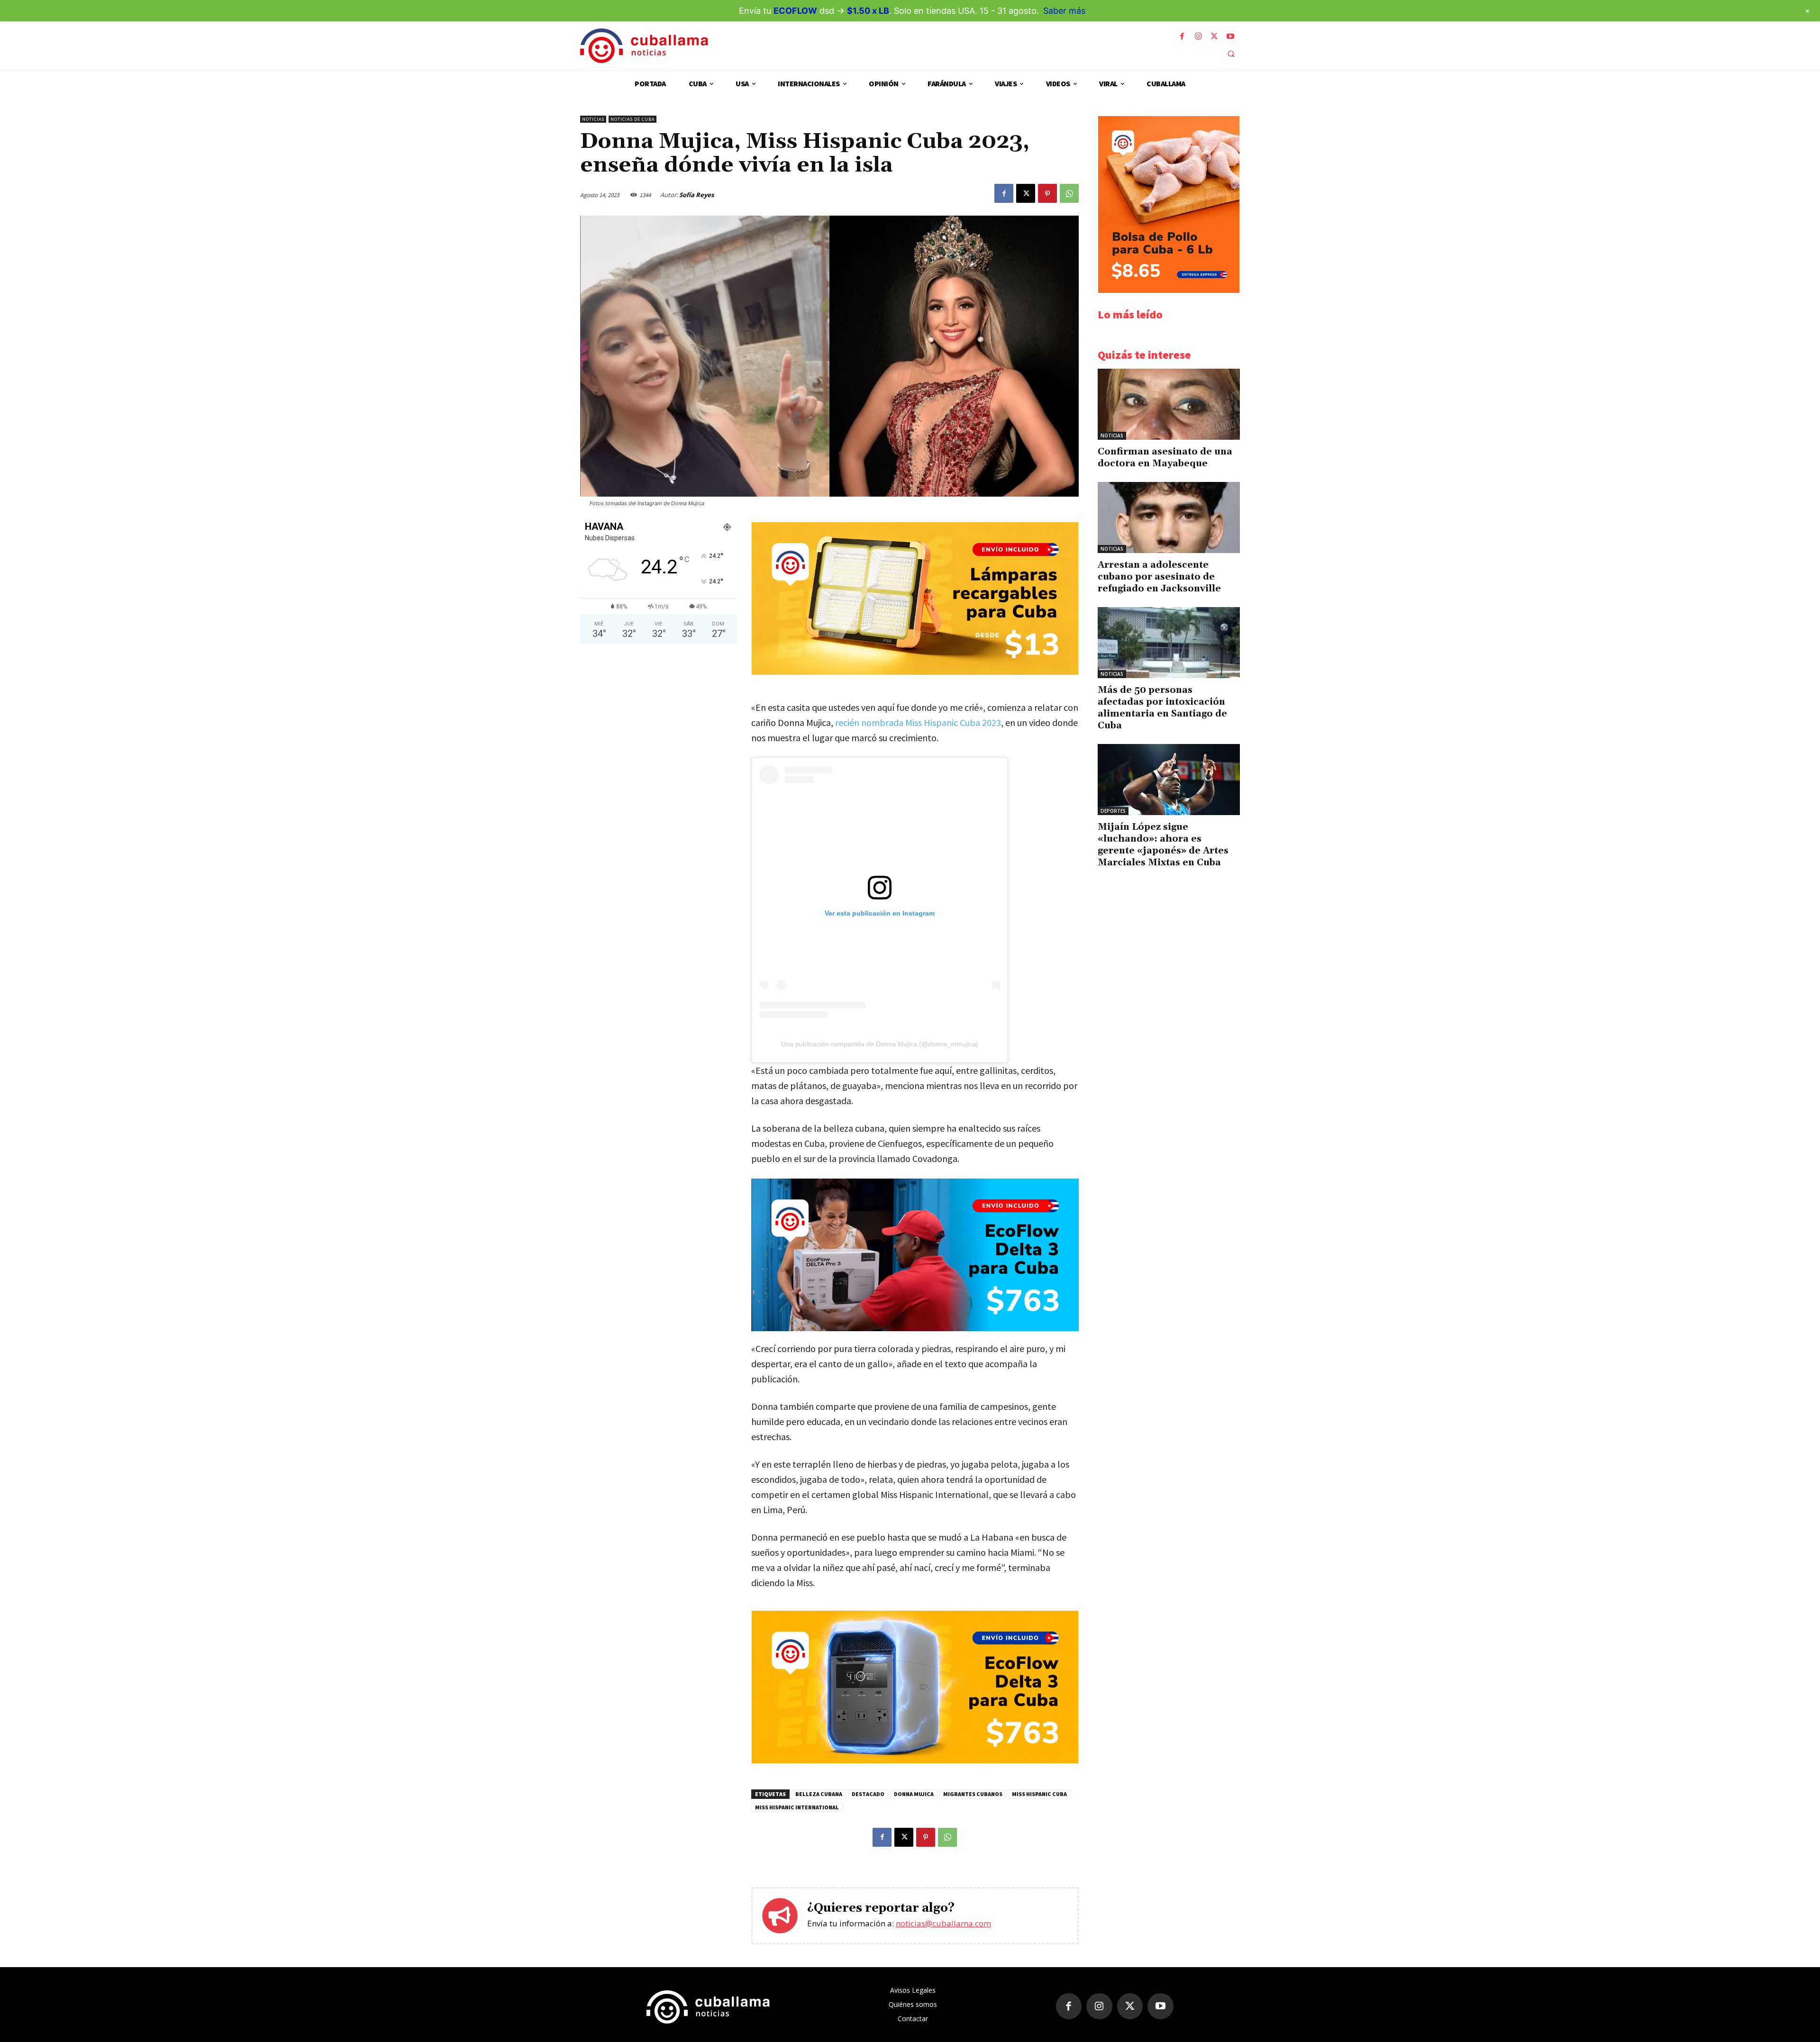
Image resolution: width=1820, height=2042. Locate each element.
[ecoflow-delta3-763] (915, 1761)
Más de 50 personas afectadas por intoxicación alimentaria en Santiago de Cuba (1162, 708)
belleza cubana (819, 1794)
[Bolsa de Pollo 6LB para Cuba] (1169, 290)
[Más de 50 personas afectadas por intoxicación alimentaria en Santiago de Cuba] (1169, 643)
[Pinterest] (1047, 193)
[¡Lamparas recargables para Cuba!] (915, 672)
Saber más (1064, 11)
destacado (868, 1794)
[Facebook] (1182, 36)
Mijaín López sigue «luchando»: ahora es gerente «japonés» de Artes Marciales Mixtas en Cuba (1163, 845)
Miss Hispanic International (797, 1807)
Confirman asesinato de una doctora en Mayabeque (1165, 458)
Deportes (1113, 811)
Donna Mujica (914, 1794)
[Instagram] (1198, 36)
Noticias (593, 119)
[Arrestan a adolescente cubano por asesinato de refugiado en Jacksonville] (1169, 517)
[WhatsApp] (1069, 193)
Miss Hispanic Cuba (1039, 1794)
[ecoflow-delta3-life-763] (915, 1255)
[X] (1214, 36)
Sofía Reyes (696, 195)
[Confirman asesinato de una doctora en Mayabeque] (1169, 404)
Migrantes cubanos (973, 1794)
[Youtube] (1230, 36)
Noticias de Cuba (632, 119)
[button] (1231, 54)
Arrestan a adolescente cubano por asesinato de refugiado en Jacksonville (1159, 577)
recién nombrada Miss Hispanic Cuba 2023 (918, 722)
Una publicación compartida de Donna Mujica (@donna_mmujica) (880, 1044)
